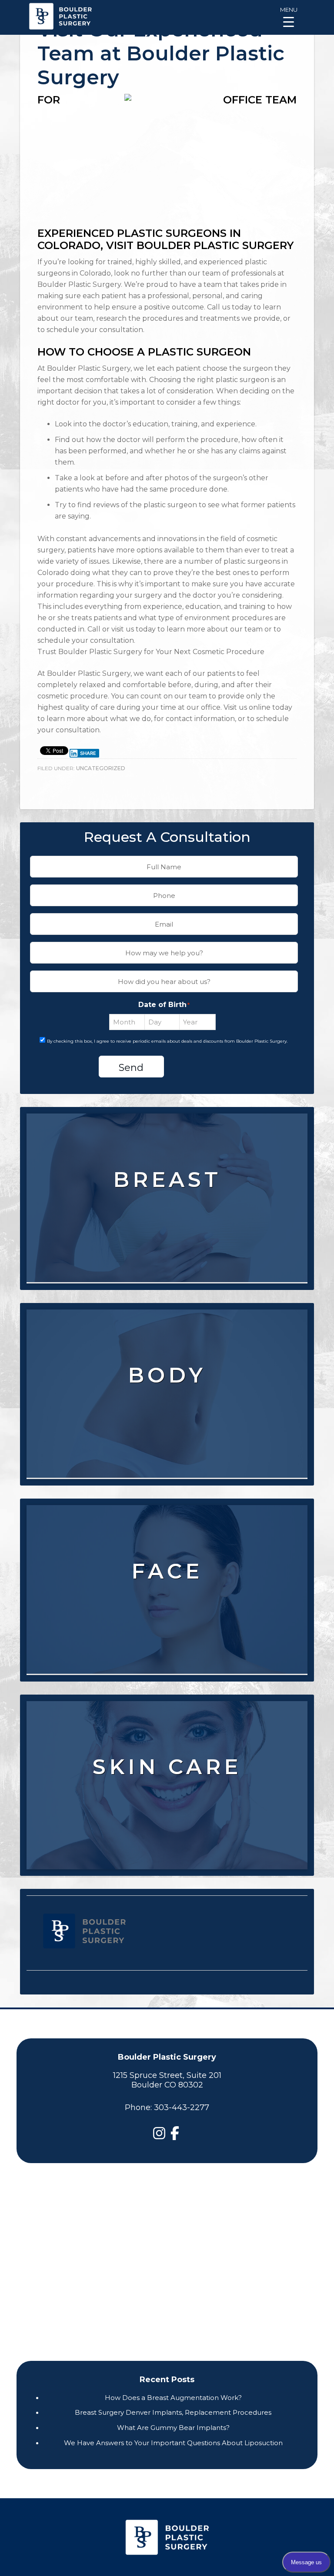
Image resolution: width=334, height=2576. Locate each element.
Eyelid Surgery (167, 1599)
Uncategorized (101, 768)
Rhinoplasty (167, 1615)
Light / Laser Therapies (167, 1795)
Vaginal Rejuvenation (167, 1435)
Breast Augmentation (167, 1161)
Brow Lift (167, 1584)
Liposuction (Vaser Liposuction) (167, 1373)
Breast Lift (167, 1177)
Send (131, 1068)
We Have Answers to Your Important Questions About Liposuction (173, 2443)
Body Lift (167, 1404)
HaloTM (167, 1764)
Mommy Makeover (167, 1388)
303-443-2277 (182, 2107)
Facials (167, 1811)
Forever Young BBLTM (167, 1748)
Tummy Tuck (167, 1357)
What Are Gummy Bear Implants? (173, 2428)
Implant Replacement (167, 1208)
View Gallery (170, 1262)
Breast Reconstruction (167, 1223)
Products (167, 1827)
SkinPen (167, 1780)
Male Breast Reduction (167, 1239)
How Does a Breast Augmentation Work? (173, 2398)
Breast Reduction (167, 1192)
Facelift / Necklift (167, 1568)
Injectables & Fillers (167, 1552)
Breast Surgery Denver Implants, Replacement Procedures (173, 2412)
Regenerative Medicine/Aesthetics (167, 1631)
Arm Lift (167, 1419)
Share (88, 753)
